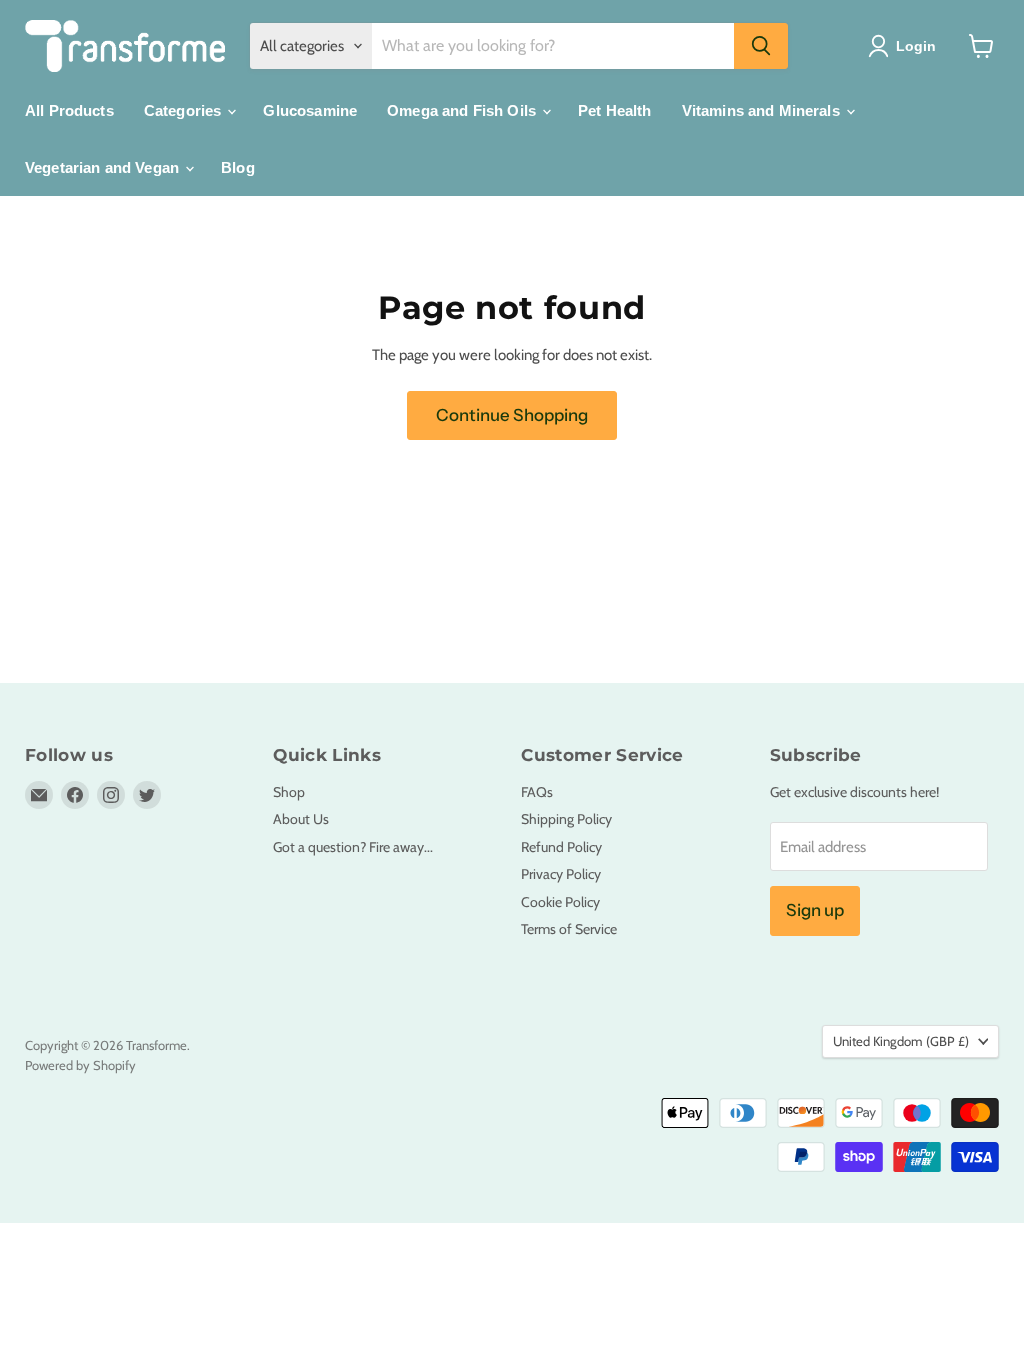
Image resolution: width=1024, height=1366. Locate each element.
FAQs (537, 792)
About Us (301, 819)
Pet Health (615, 110)
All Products (69, 110)
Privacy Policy (561, 874)
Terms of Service (569, 929)
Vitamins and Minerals (763, 110)
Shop (289, 792)
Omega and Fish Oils (463, 110)
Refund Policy (561, 847)
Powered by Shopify (80, 1065)
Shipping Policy (566, 819)
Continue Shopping (512, 415)
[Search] (761, 46)
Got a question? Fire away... (353, 847)
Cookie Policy (560, 902)
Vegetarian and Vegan (104, 167)
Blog (238, 167)
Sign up (815, 910)
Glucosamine (310, 110)
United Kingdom (901, 1041)
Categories (185, 110)
